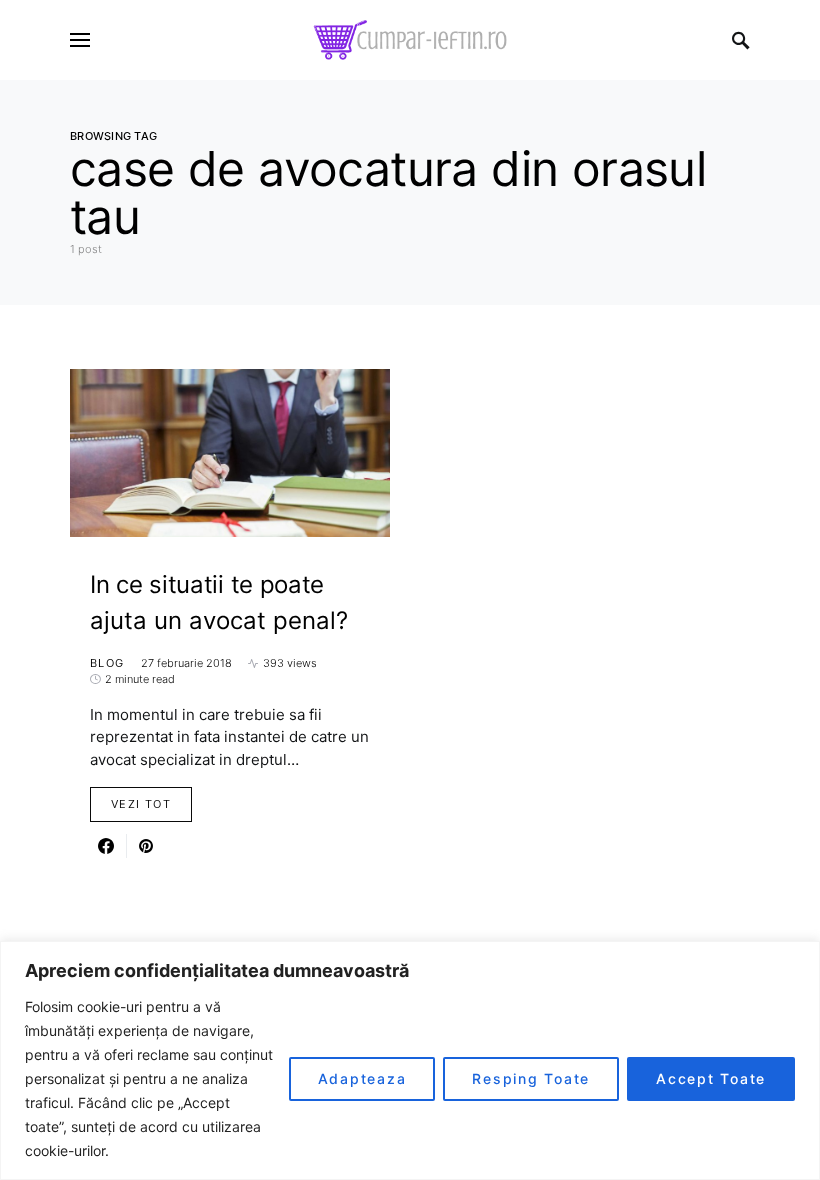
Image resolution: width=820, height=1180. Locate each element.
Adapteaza (362, 1078)
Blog (107, 663)
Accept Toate (711, 1078)
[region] (410, 1060)
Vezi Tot (141, 804)
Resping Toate (531, 1078)
